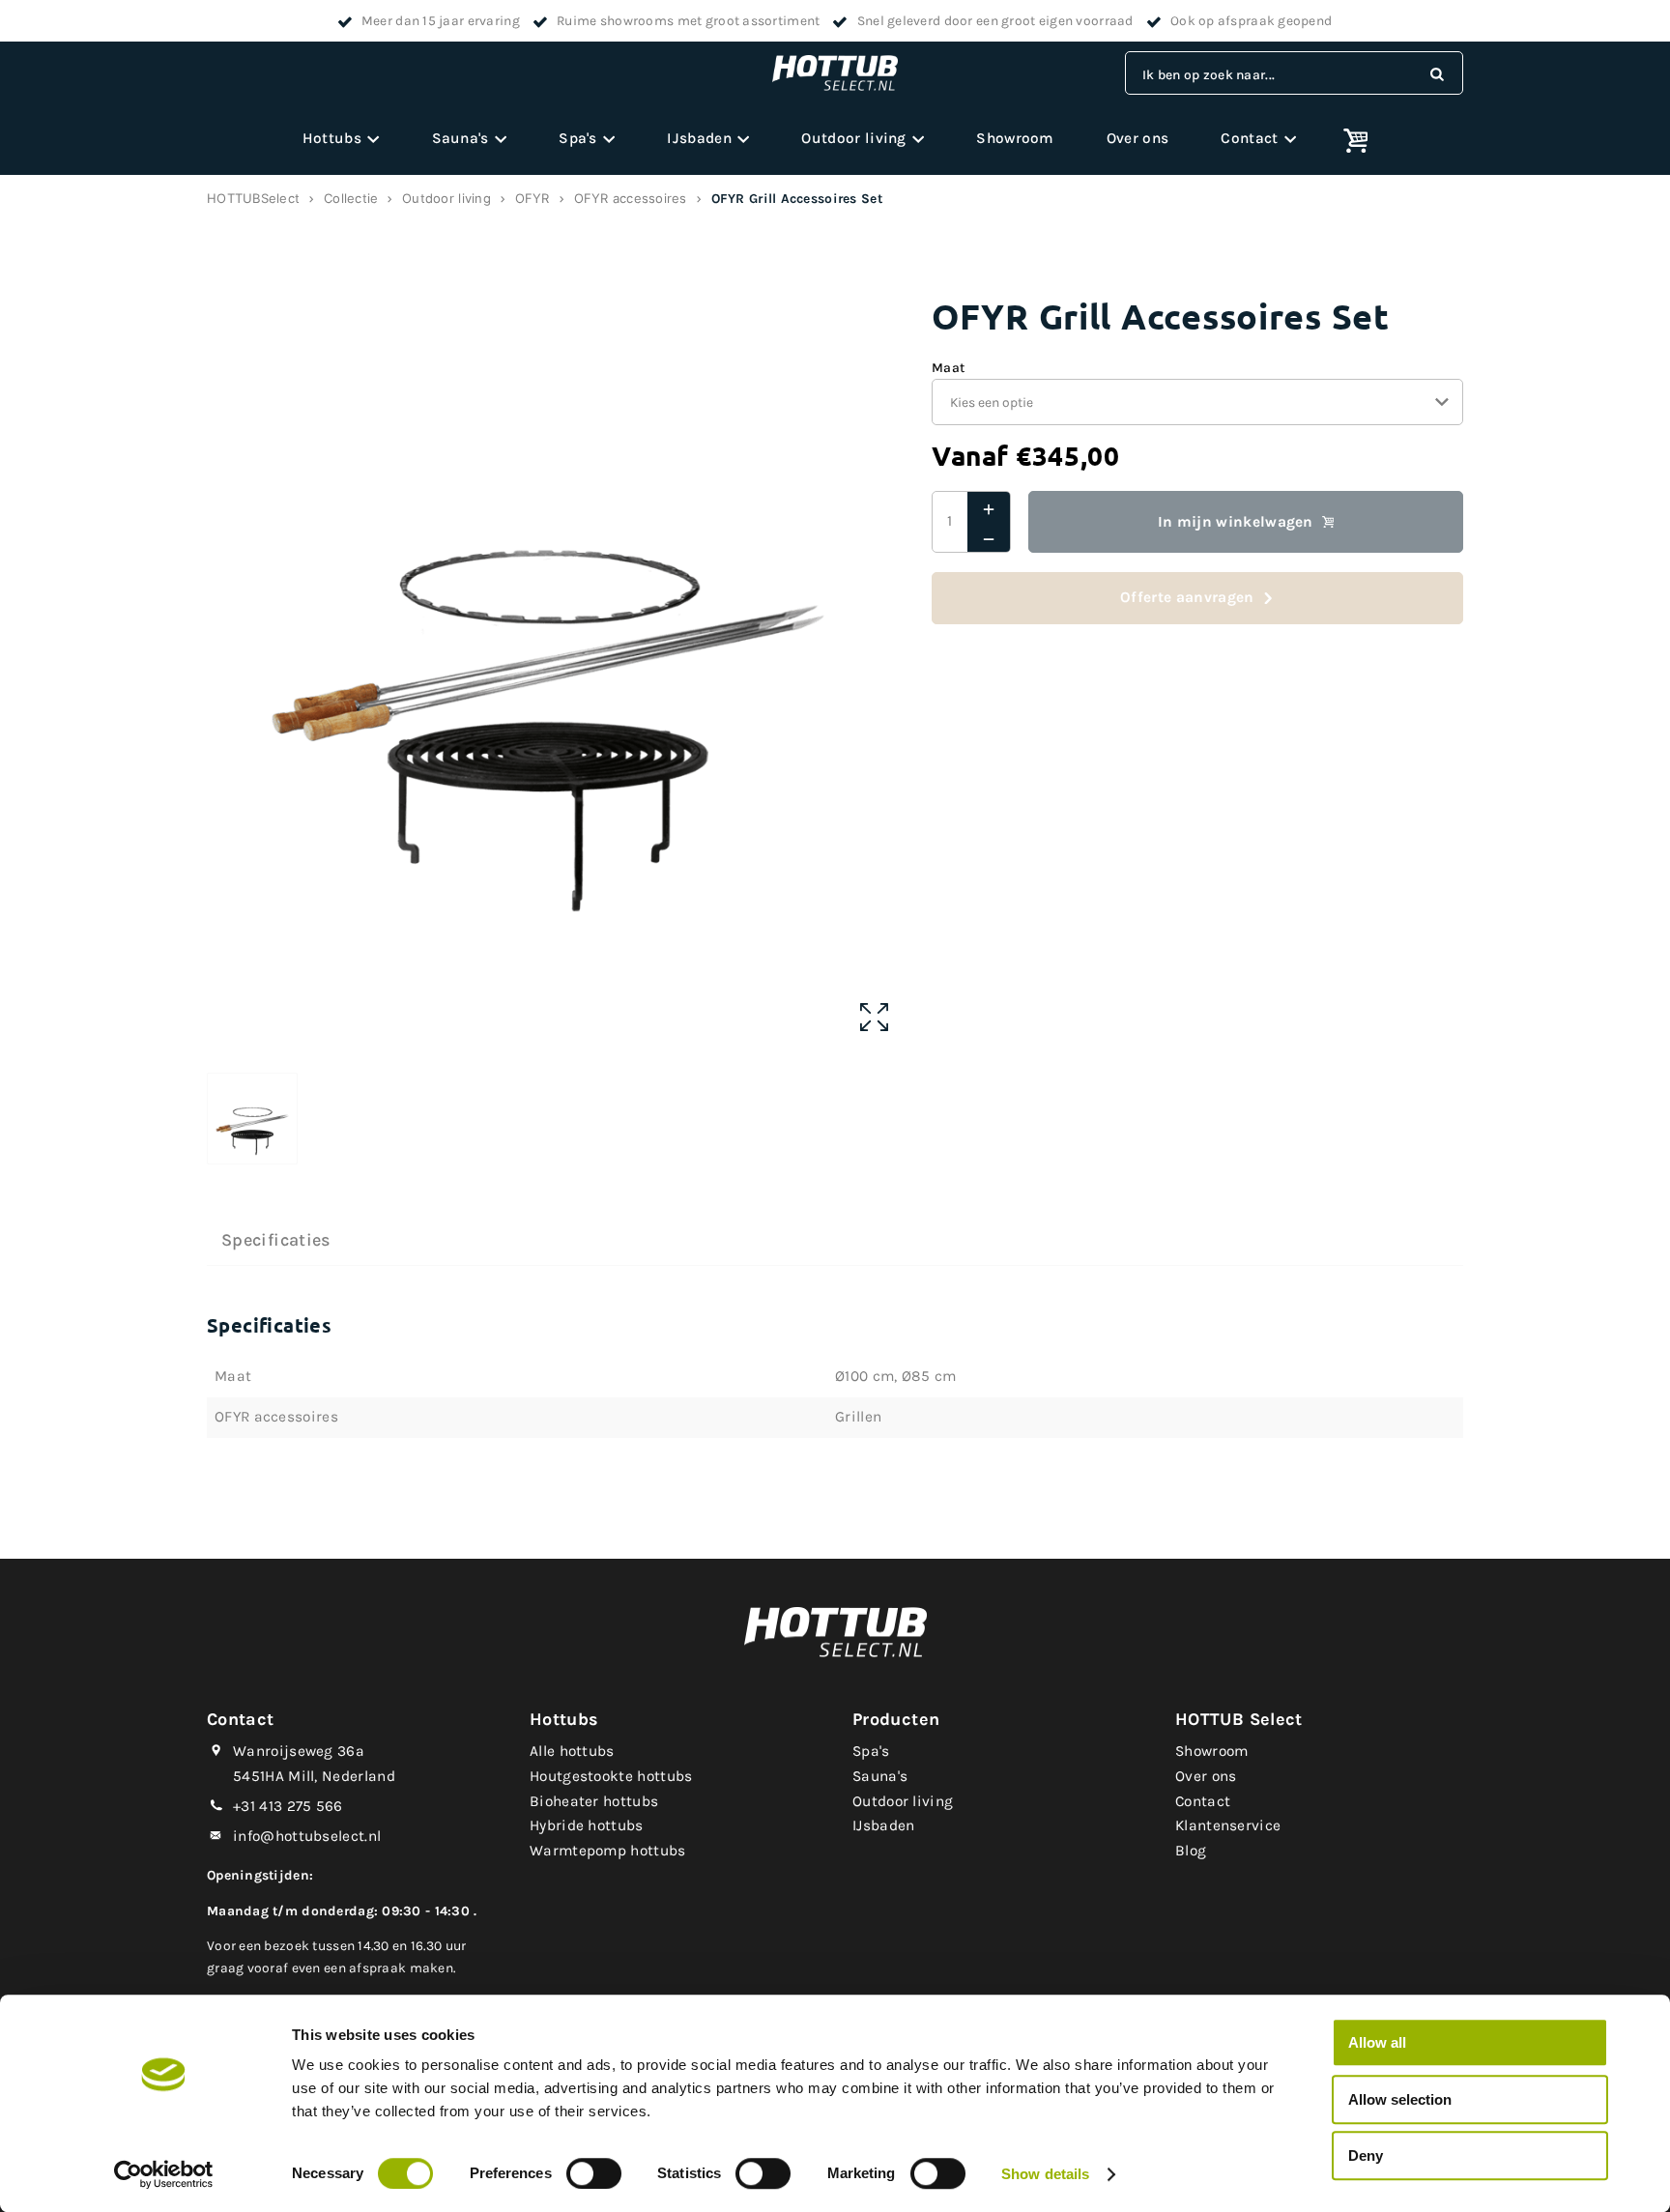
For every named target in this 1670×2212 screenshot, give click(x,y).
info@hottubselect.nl (307, 1836)
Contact (1249, 138)
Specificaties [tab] (276, 1240)
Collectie (351, 198)
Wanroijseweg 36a (299, 1751)
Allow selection (1400, 2099)
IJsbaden (699, 138)
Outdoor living (853, 138)
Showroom (1015, 138)
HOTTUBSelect (253, 198)
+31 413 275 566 (288, 1806)
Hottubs (332, 138)
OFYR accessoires (631, 198)
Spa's (578, 138)
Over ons (1137, 138)
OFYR (533, 198)
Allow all (1377, 2042)
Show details (1045, 2174)
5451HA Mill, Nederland (314, 1776)
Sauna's (461, 138)
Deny (1366, 2155)
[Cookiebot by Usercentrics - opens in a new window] (164, 2174)
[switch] (594, 2173)
